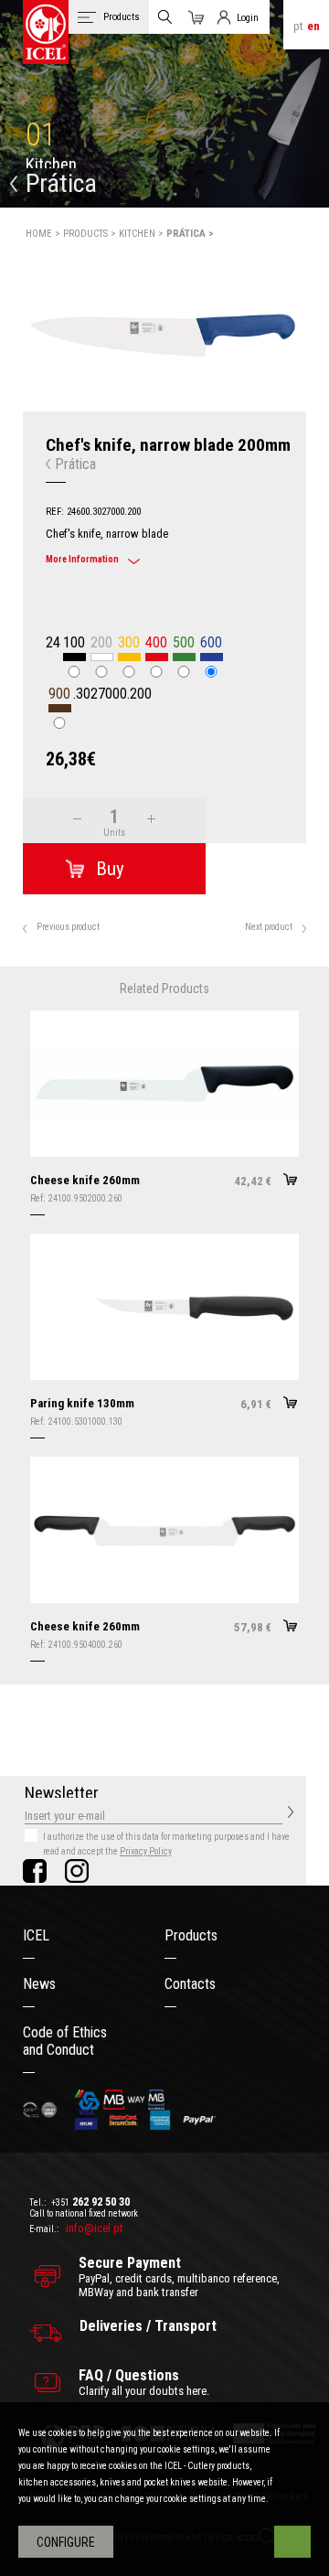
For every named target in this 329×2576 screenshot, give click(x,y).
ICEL (36, 1935)
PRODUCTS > (91, 234)
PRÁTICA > (190, 234)
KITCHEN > (143, 234)
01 (41, 135)
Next (318, 327)
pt (298, 26)
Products (191, 1935)
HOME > (44, 234)
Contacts (190, 1984)
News (39, 1984)
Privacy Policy (146, 1851)
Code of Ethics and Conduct (65, 2041)
